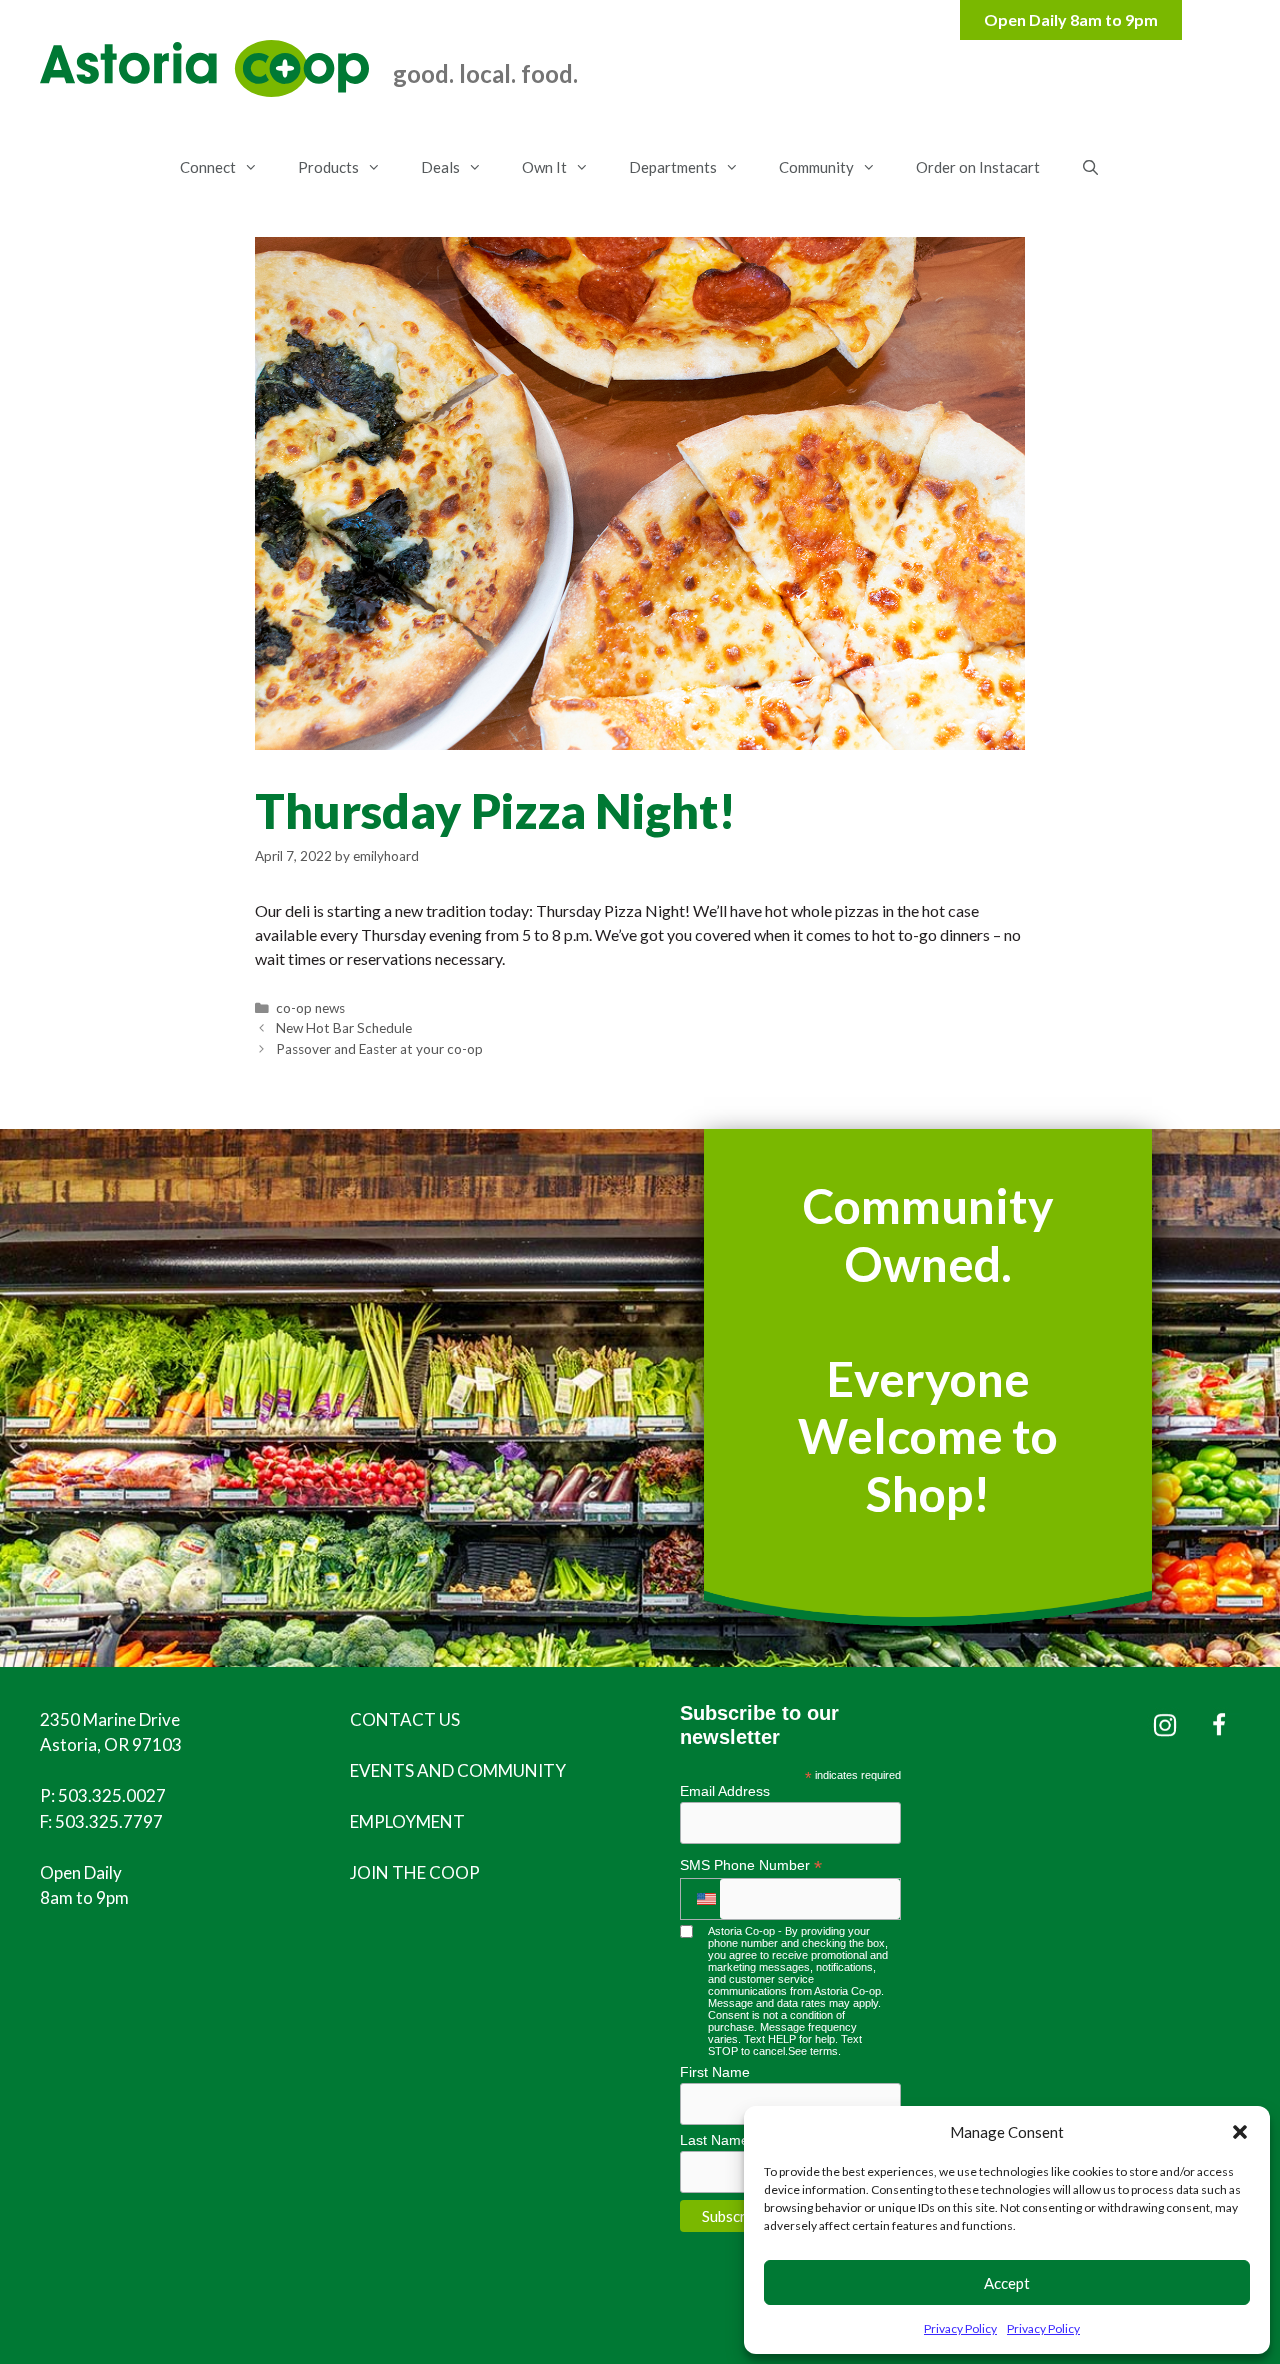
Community (816, 167)
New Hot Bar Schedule (344, 1028)
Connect (208, 167)
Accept (1007, 2283)
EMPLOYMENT (407, 1821)
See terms (813, 2051)
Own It (544, 167)
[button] (1240, 2132)
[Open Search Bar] (1089, 167)
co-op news (310, 1008)
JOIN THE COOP (415, 1872)
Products (328, 167)
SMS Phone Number (751, 1865)
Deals (440, 167)
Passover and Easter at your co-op (379, 1049)
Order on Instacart (978, 167)
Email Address (725, 1791)
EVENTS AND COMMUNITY (458, 1770)
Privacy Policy (960, 2328)
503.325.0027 (112, 1795)
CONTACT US (405, 1719)
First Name (715, 2072)
